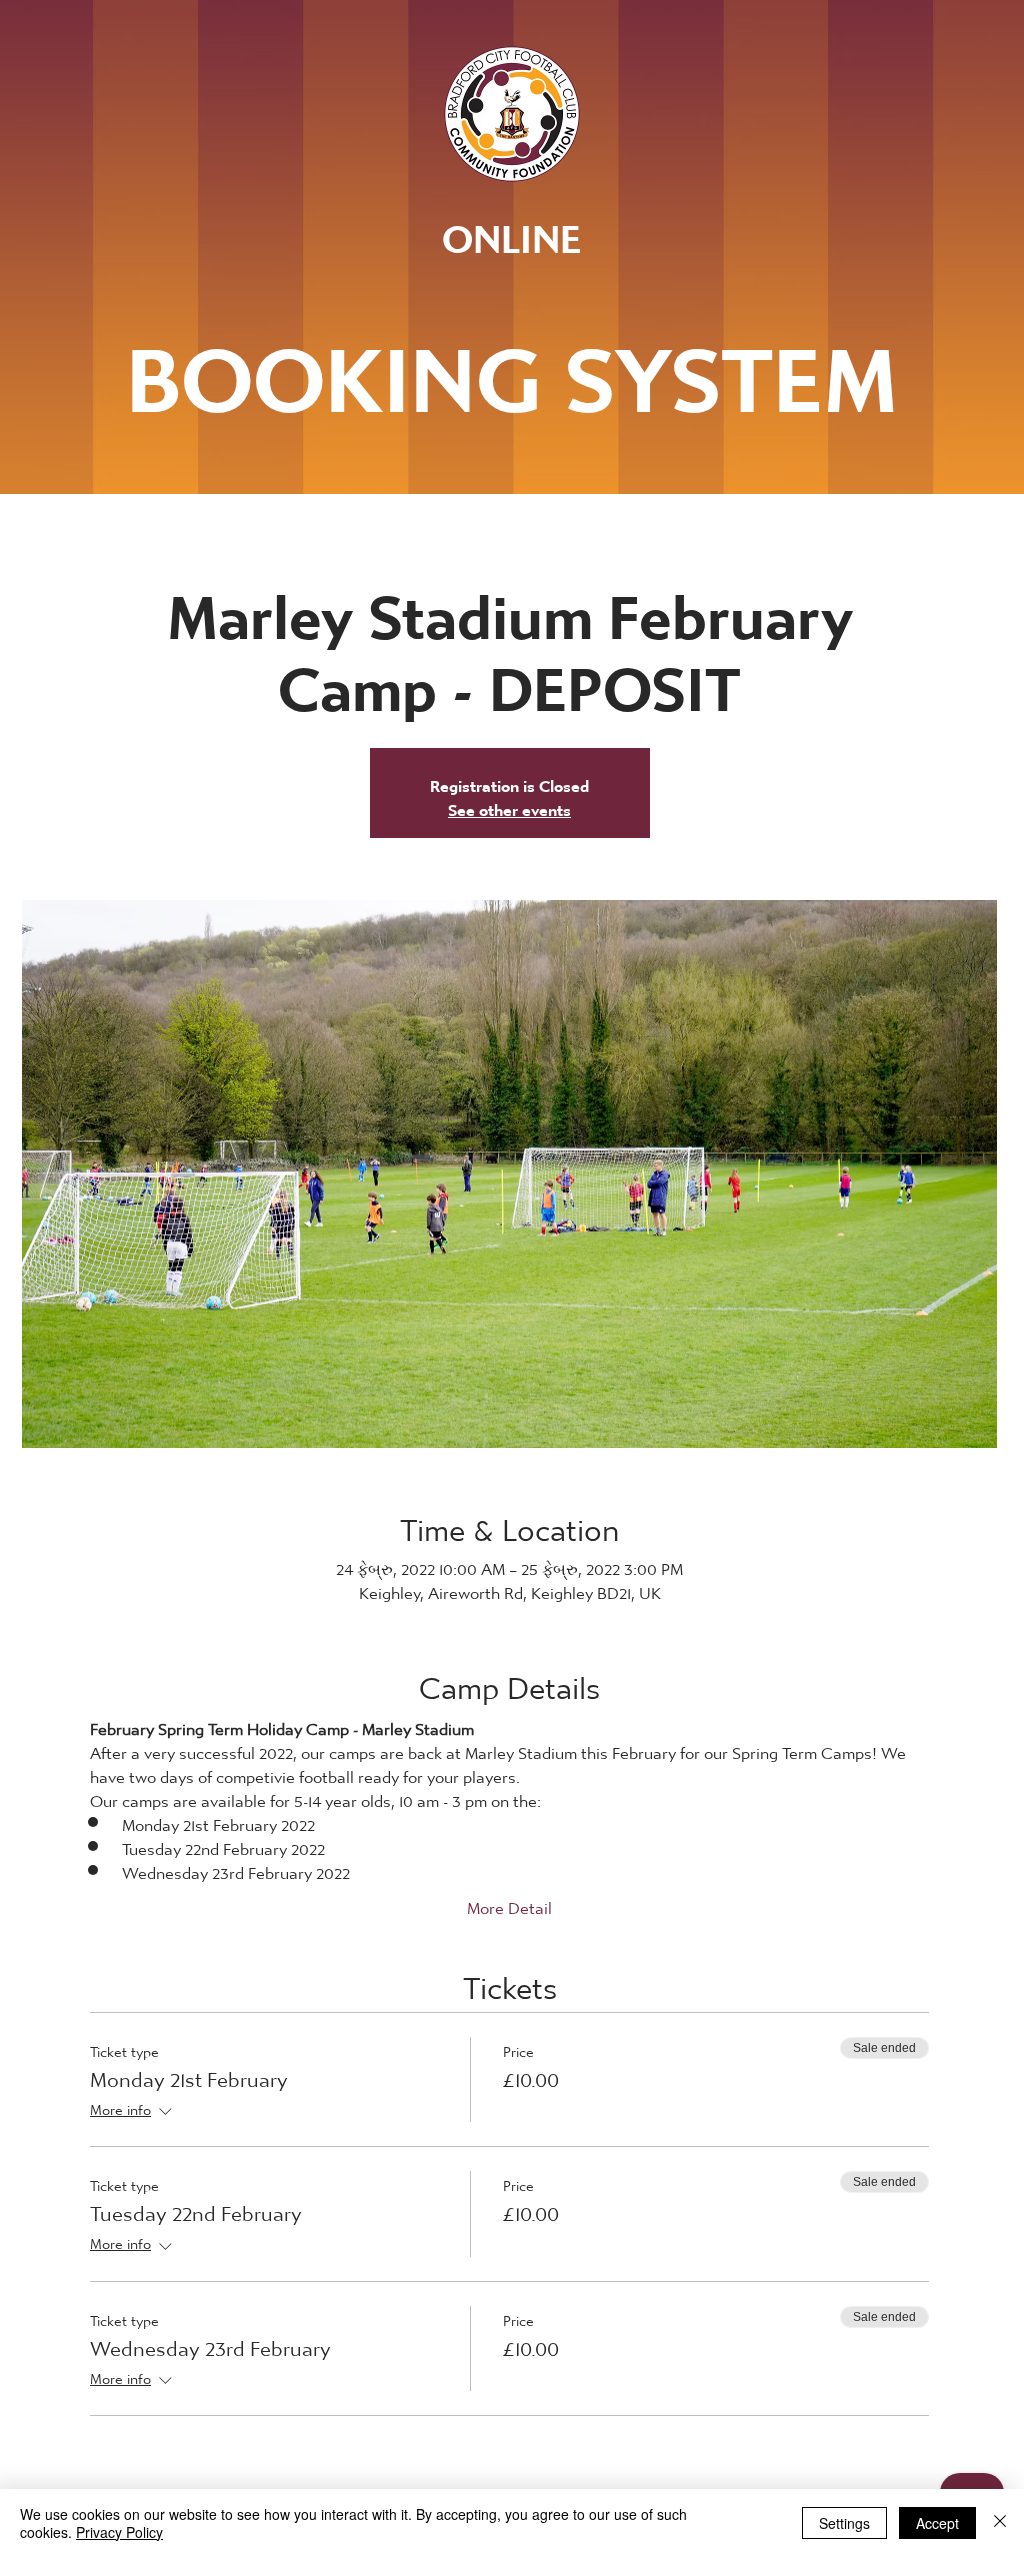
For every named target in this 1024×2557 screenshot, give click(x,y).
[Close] (1000, 2523)
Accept (937, 2523)
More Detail (509, 1903)
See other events (509, 804)
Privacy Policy (119, 2532)
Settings (844, 2523)
